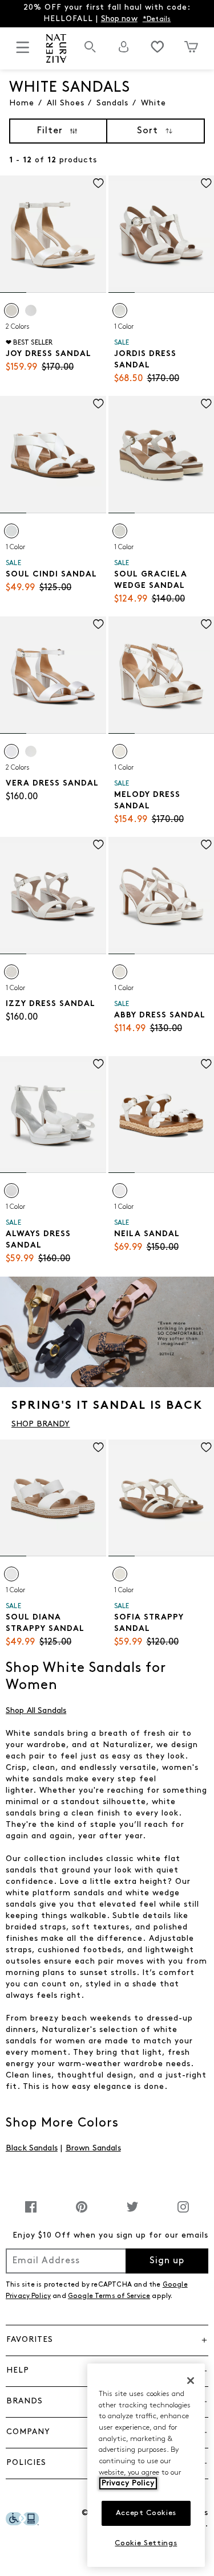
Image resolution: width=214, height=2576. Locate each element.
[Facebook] (31, 2213)
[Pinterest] (82, 2213)
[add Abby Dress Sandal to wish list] (206, 845)
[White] (120, 310)
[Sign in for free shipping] (124, 47)
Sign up (167, 2261)
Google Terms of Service (109, 2296)
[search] (90, 53)
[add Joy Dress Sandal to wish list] (98, 183)
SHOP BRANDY (41, 1424)
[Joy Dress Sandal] (53, 234)
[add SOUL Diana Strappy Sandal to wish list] (98, 1447)
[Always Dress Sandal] (53, 1115)
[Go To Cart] (191, 47)
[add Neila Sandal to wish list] (206, 1064)
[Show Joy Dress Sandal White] (11, 310)
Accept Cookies (146, 2513)
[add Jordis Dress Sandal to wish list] (206, 183)
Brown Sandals (93, 2148)
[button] (107, 2340)
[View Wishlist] (158, 47)
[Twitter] (132, 2213)
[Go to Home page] (56, 48)
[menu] (23, 52)
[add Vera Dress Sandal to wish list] (98, 624)
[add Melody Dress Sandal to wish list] (206, 624)
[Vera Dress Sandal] (53, 675)
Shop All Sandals (36, 1711)
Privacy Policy (128, 2483)
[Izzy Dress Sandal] (53, 896)
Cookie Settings (146, 2543)
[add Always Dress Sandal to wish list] (98, 1064)
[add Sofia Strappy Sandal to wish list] (206, 1447)
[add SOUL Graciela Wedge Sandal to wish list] (206, 404)
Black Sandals (32, 2148)
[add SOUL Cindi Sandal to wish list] (98, 404)
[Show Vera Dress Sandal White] (11, 751)
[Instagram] (183, 2213)
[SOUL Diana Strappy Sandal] (53, 1498)
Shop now (119, 19)
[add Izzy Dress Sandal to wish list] (98, 845)
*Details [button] (157, 19)
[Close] (191, 2381)
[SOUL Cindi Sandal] (53, 455)
